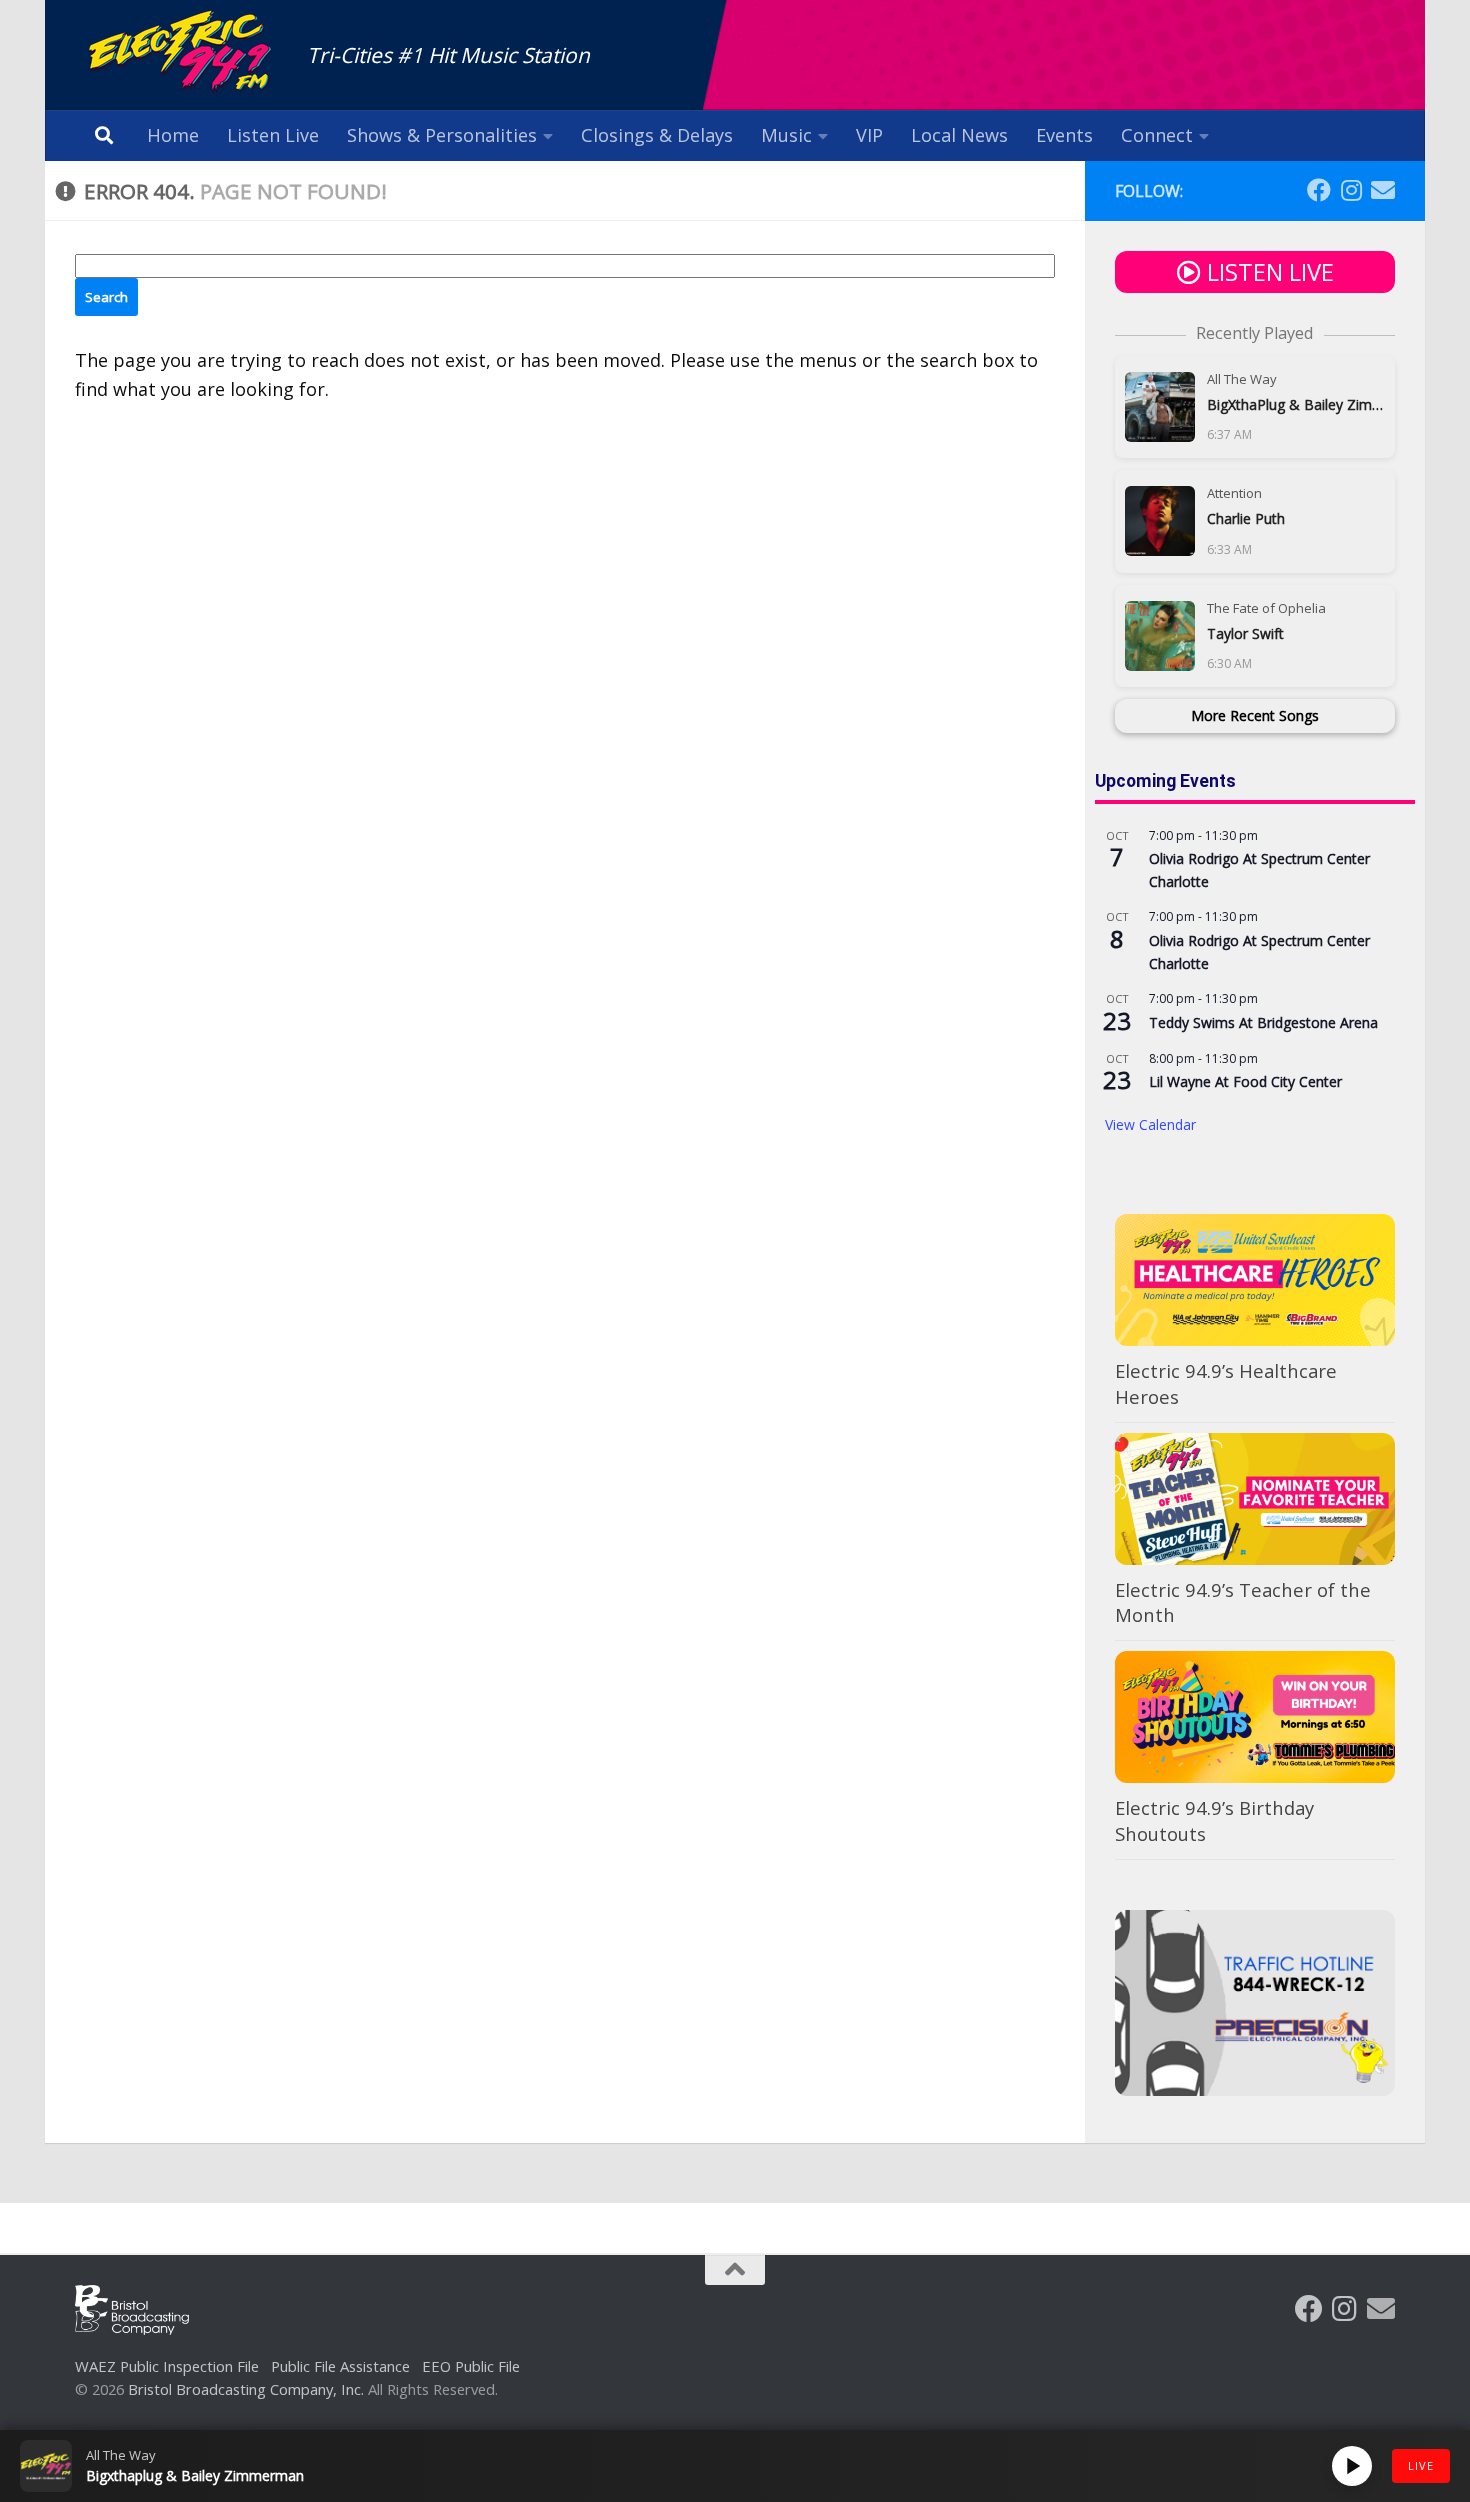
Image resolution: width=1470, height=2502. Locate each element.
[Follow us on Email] (1383, 190)
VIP (869, 135)
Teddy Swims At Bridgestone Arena (1263, 1022)
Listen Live (273, 135)
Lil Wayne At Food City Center (1245, 1081)
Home (173, 135)
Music (786, 135)
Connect (1157, 135)
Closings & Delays (657, 135)
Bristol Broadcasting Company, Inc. (246, 2389)
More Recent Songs (1255, 715)
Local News (959, 135)
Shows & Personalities (442, 135)
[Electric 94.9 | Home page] (181, 52)
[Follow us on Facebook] (1319, 190)
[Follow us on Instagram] (1351, 190)
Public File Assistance (340, 2366)
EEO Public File (471, 2366)
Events (1064, 135)
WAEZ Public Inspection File (167, 2366)
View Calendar (1150, 1124)
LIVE (1421, 2465)
